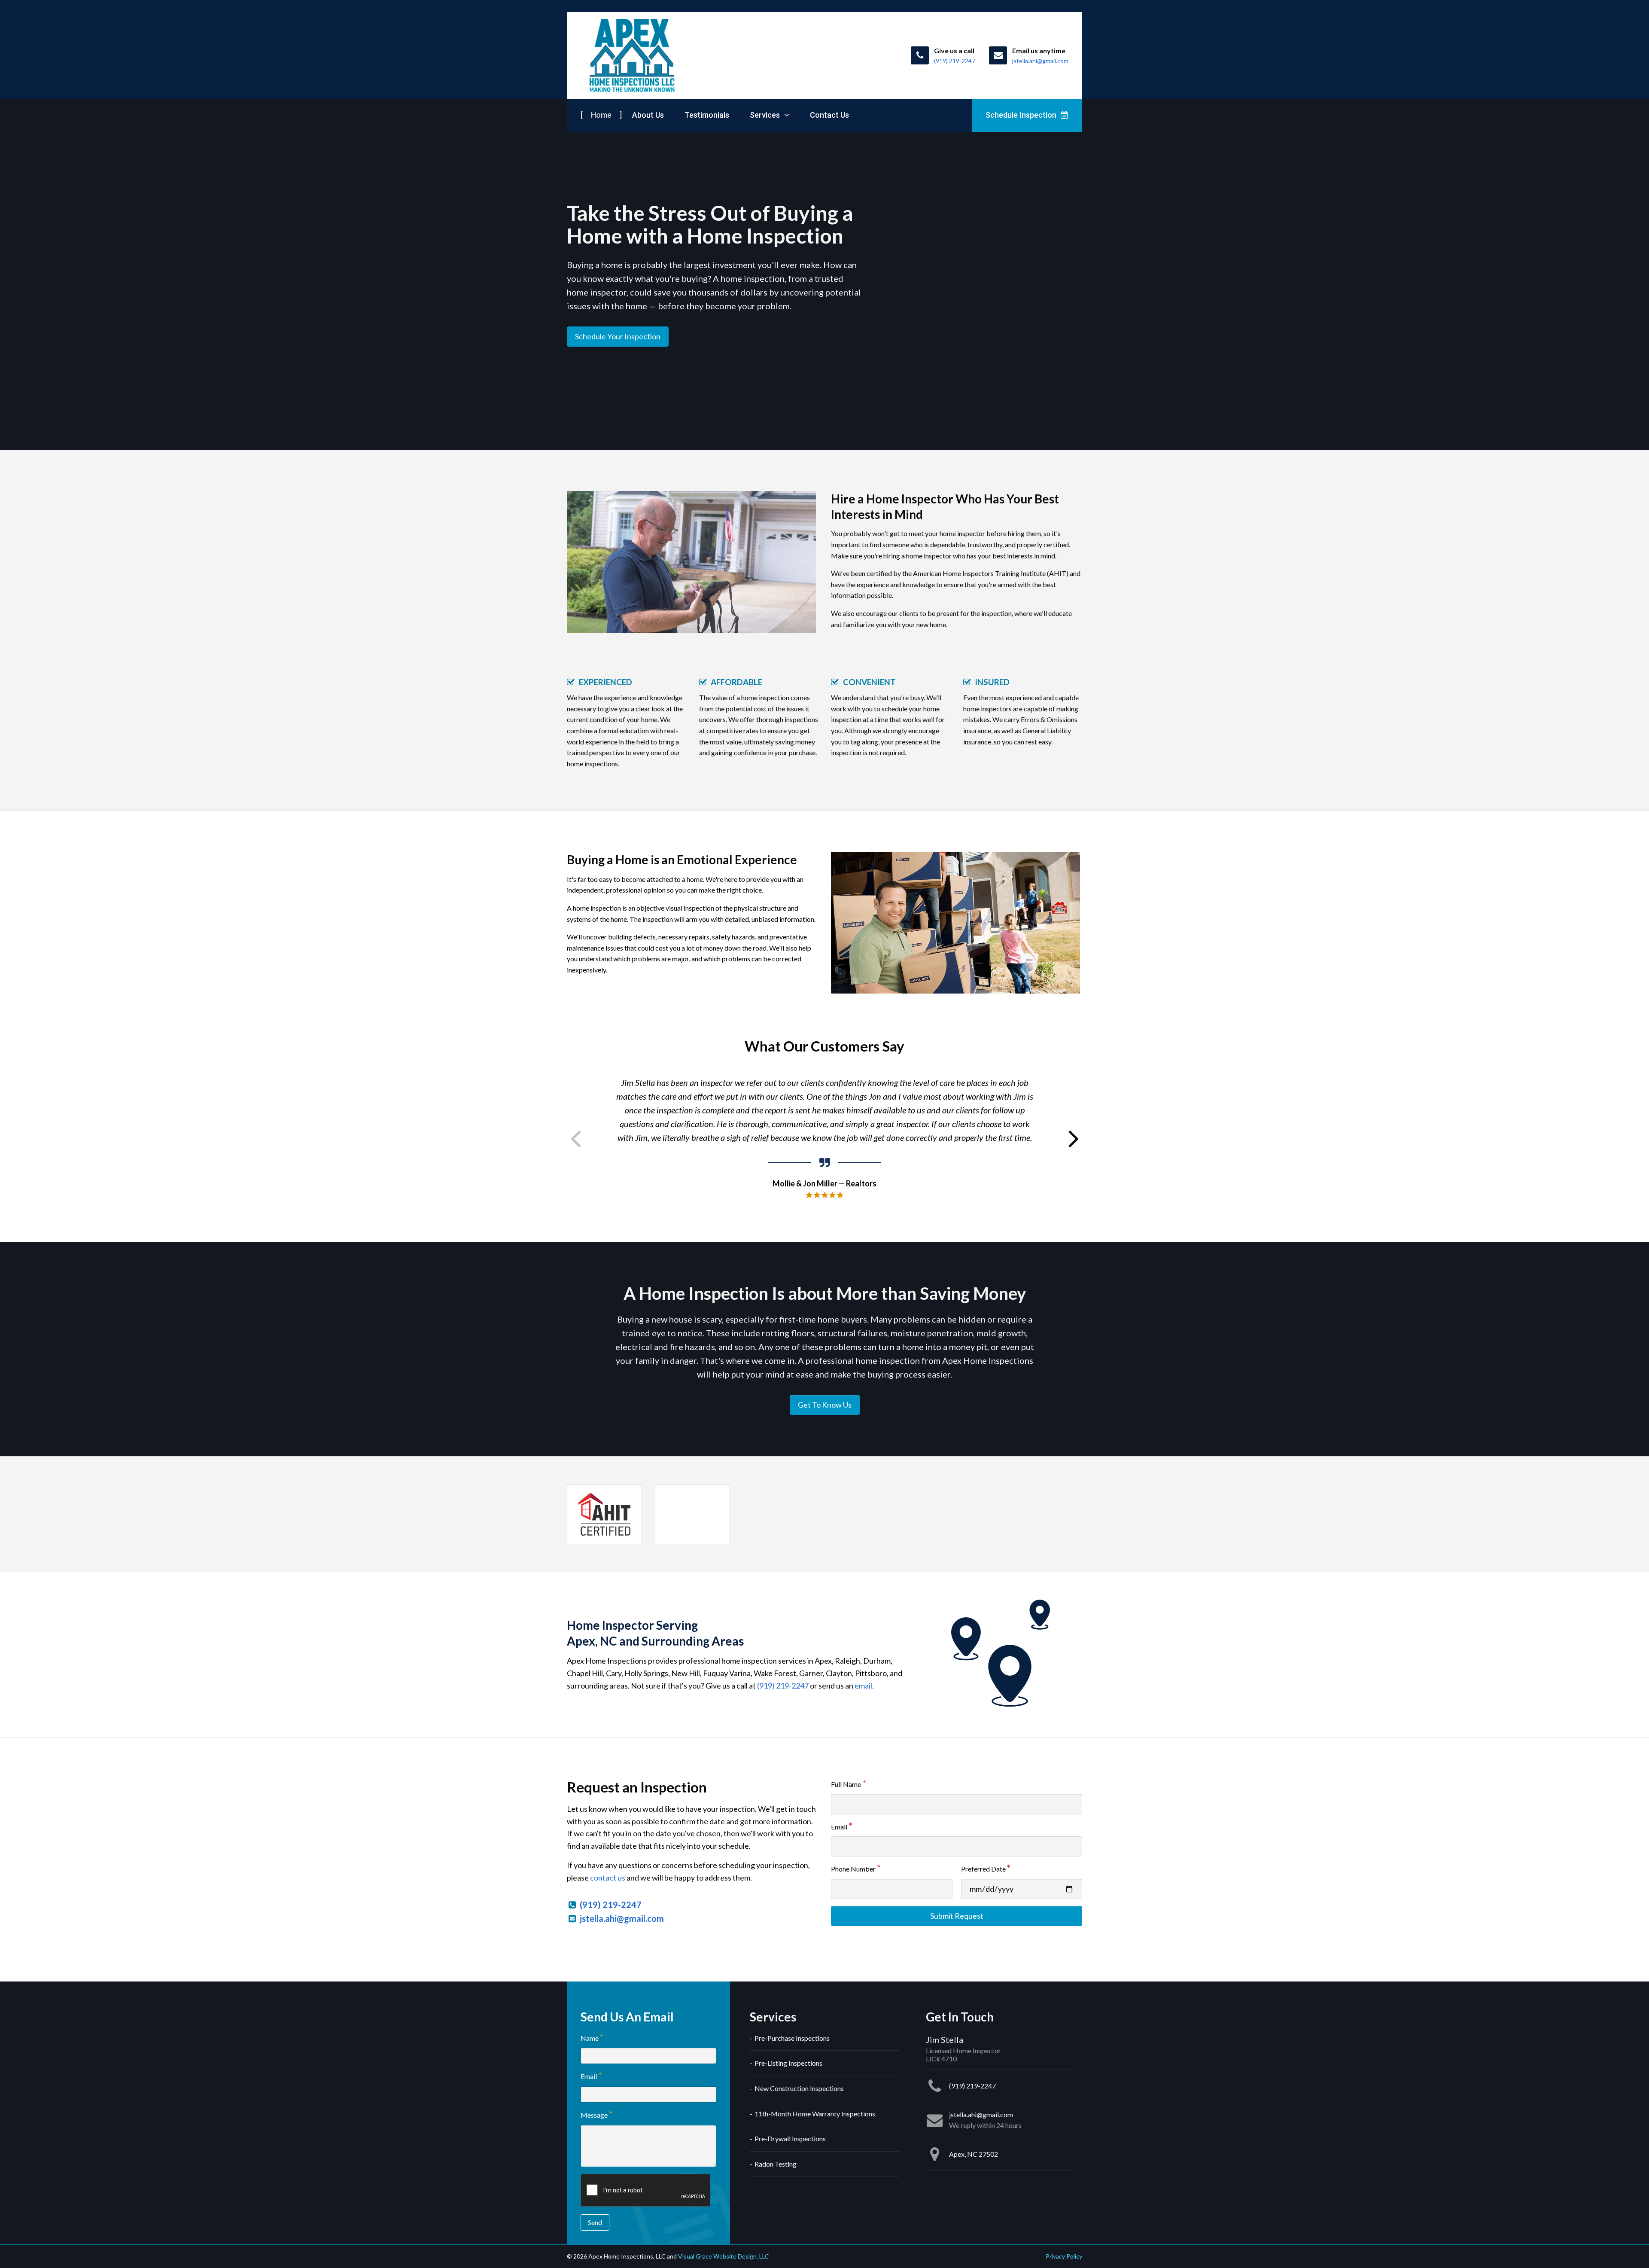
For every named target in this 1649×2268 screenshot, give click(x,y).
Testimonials (707, 115)
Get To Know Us (825, 1405)
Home (601, 115)
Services (766, 115)
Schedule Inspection (1022, 115)
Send (595, 2222)
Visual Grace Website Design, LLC (724, 2256)
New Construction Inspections (799, 2088)
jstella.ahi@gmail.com (622, 1918)
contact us (608, 1878)
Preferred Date (983, 1869)
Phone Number (853, 1869)
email (863, 1686)
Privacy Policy (1064, 2256)
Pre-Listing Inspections (788, 2063)
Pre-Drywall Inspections (790, 2138)
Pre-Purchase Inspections (792, 2038)
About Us (648, 115)
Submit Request (957, 1916)
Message (594, 2115)
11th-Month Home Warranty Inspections (815, 2114)
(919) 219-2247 (783, 1686)
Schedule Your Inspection (618, 336)
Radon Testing (776, 2164)
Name (590, 2038)
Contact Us (829, 115)
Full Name (846, 1784)
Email (839, 1827)
